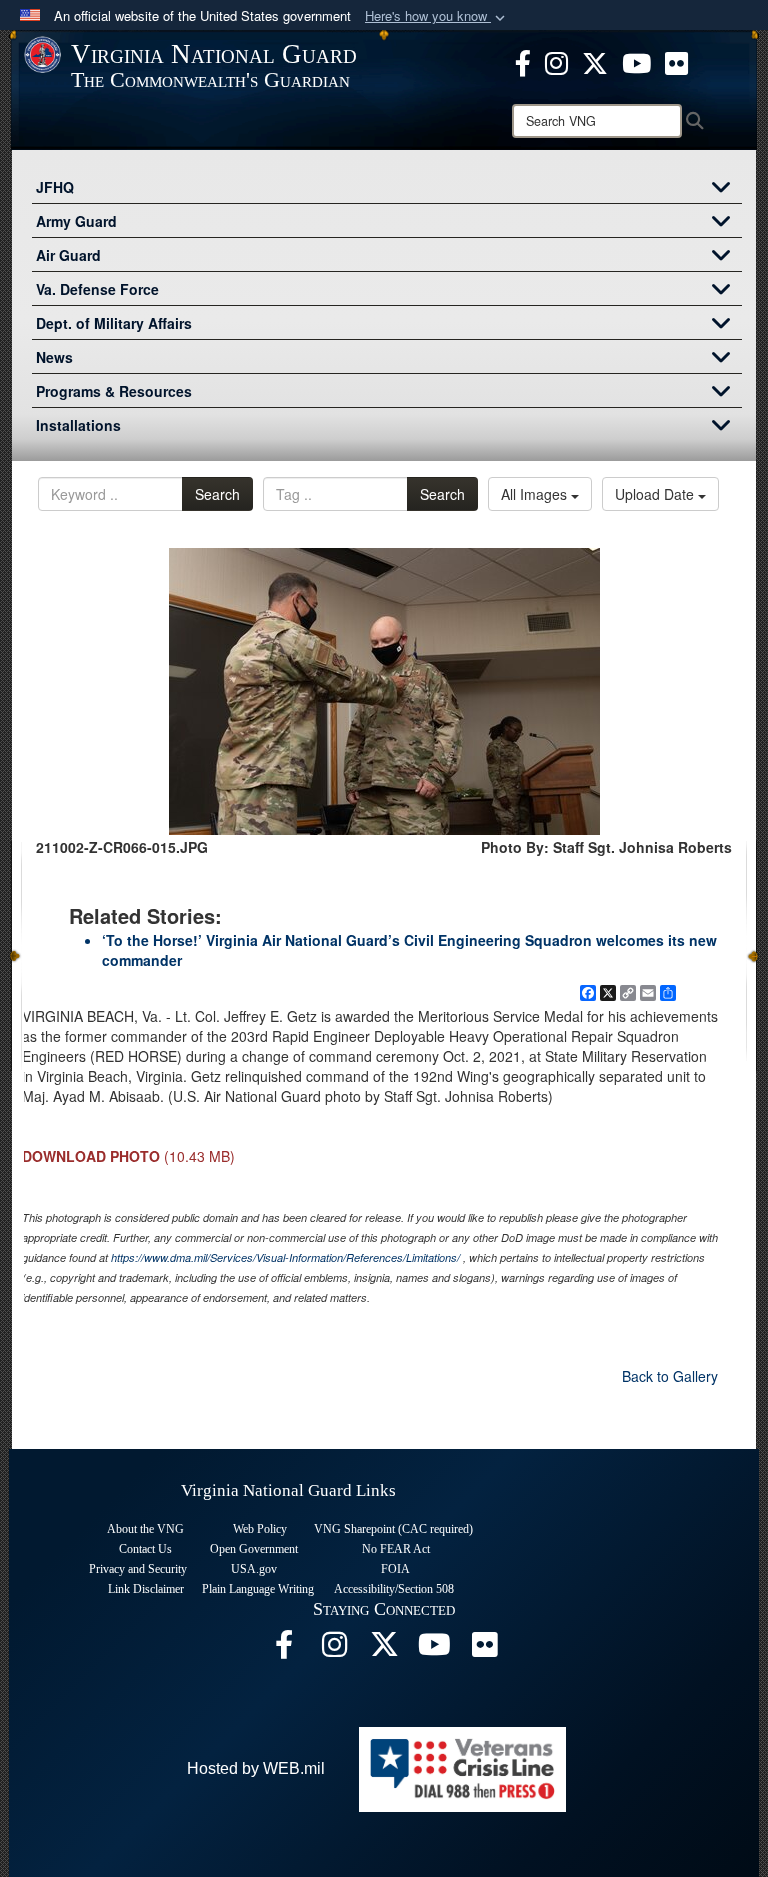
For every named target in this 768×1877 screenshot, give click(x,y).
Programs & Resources (114, 391)
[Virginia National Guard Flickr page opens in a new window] (676, 61)
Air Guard (68, 255)
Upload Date (656, 494)
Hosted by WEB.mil (256, 1768)
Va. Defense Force (97, 289)
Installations (78, 425)
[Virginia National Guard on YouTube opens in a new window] (636, 61)
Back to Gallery (670, 1376)
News (54, 357)
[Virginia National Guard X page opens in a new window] (595, 61)
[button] (437, 16)
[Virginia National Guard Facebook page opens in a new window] (523, 61)
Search (217, 494)
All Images (536, 494)
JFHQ (55, 187)
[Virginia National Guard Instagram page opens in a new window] (556, 61)
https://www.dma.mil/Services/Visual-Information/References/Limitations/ (285, 1257)
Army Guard (76, 221)
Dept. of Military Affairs (114, 323)
